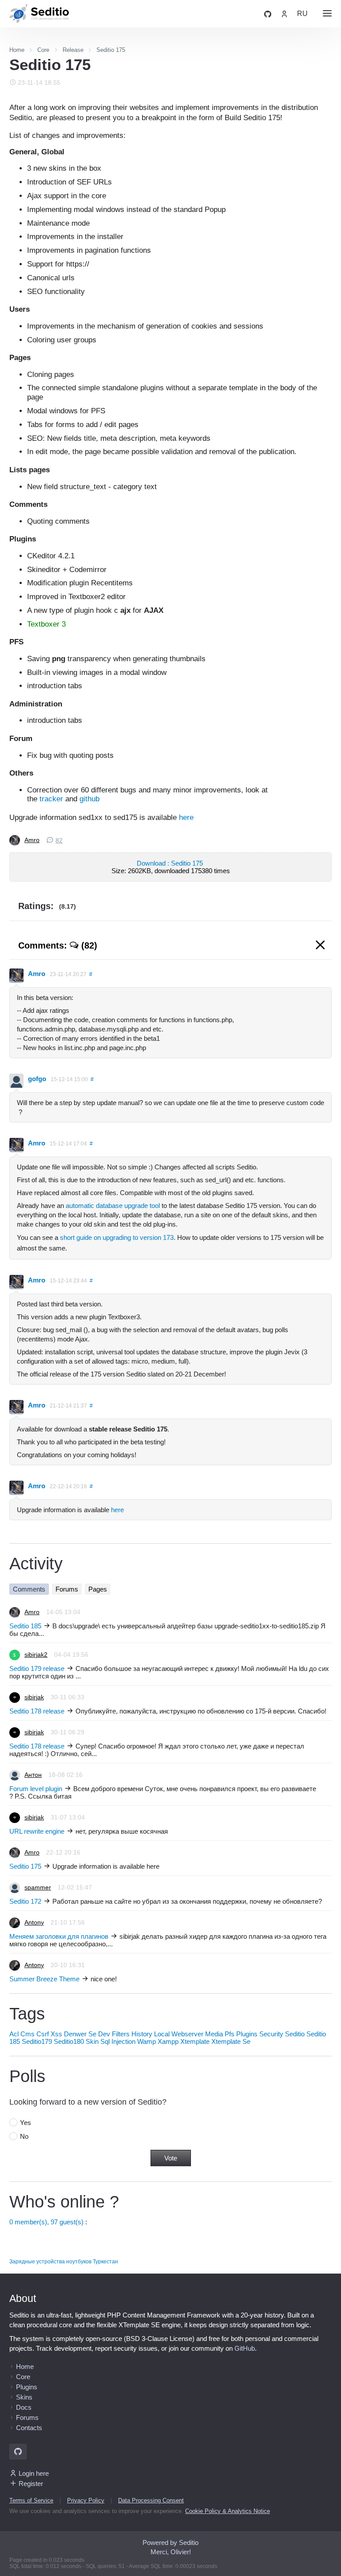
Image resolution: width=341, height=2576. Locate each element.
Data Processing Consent (151, 2500)
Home (25, 2366)
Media (214, 2034)
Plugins (247, 2034)
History (142, 2034)
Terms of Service (31, 2500)
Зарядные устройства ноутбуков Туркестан (64, 2262)
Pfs (230, 2034)
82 (59, 841)
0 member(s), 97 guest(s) (46, 2222)
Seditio (295, 2034)
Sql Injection (118, 2041)
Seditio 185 (25, 1626)
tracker (51, 799)
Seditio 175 (25, 1866)
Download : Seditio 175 (171, 863)
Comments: (58, 945)
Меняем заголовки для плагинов (59, 1936)
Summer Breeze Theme (44, 1979)
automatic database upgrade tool (113, 1206)
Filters (121, 2034)
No (24, 2136)
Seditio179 (37, 2041)
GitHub (245, 2348)
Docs (24, 2407)
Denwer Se (80, 2034)
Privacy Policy (86, 2500)
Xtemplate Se (231, 2041)
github (89, 799)
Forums (67, 1589)
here (186, 817)
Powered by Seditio (170, 2543)
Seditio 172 (25, 1901)
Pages (98, 1589)
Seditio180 (69, 2041)
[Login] (284, 14)
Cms (28, 2034)
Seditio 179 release (37, 1668)
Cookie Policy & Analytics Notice (228, 2511)
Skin (92, 2041)
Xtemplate (195, 2041)
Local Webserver (179, 2034)
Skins (24, 2397)
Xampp (168, 2041)
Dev (104, 2034)
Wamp (147, 2041)
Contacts (29, 2428)
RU (302, 14)
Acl (14, 2034)
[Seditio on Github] (268, 14)
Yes (26, 2123)
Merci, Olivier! (171, 2552)
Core (23, 2377)
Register (31, 2484)
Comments (29, 1589)
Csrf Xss (49, 2034)
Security (271, 2034)
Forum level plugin (36, 1789)
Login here (34, 2473)
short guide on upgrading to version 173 (117, 1237)
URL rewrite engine (37, 1831)
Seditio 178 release (37, 1711)
